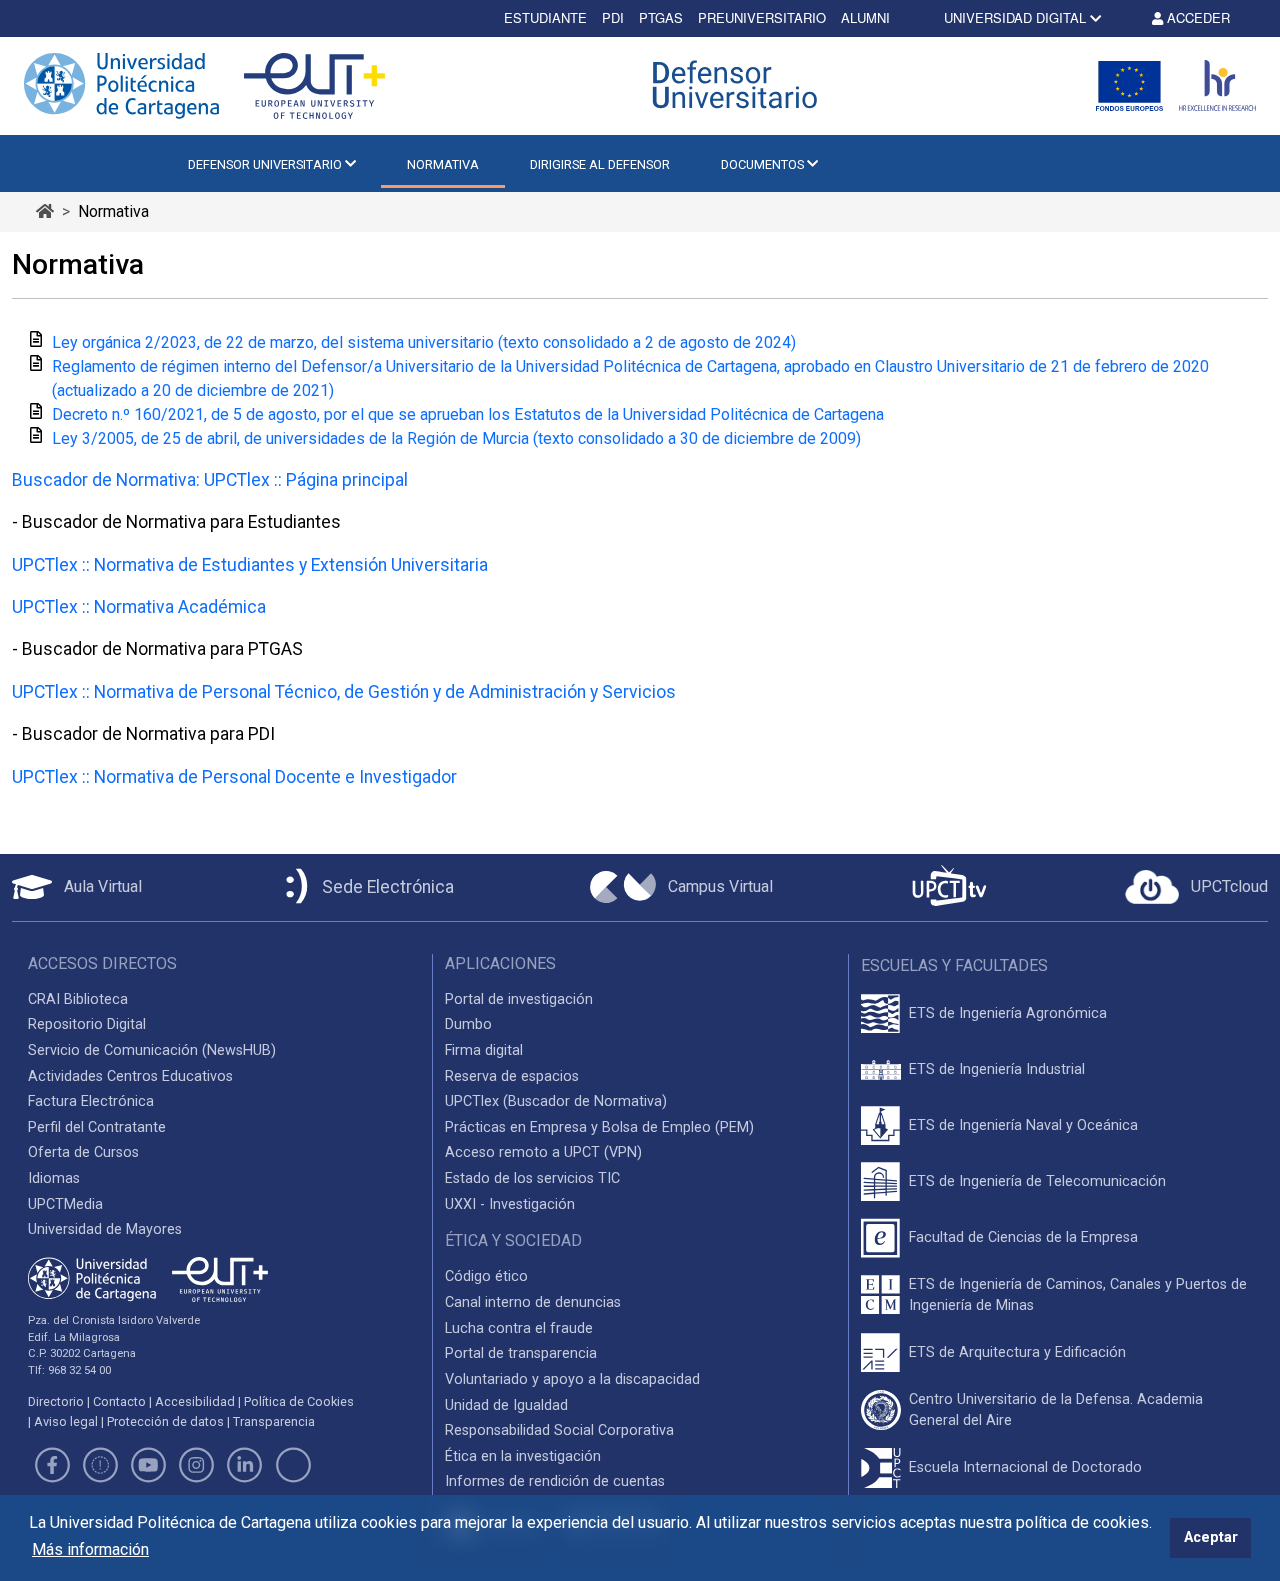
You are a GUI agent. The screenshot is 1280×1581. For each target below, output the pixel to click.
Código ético (486, 1276)
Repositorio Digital (87, 1024)
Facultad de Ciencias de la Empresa (1023, 1237)
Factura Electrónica (91, 1101)
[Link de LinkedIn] (245, 1468)
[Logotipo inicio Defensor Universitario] (740, 85)
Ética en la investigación (523, 1456)
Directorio (56, 1401)
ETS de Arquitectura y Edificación (1017, 1352)
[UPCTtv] (949, 887)
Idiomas (54, 1178)
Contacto (119, 1401)
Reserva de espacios (512, 1076)
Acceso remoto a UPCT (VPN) (543, 1152)
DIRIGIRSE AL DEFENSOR (600, 164)
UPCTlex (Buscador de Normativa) (556, 1101)
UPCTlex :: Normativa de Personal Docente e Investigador (234, 777)
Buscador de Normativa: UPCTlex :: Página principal (210, 480)
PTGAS (661, 17)
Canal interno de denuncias (533, 1302)
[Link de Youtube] (148, 1468)
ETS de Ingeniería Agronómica (1008, 1013)
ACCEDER (1196, 17)
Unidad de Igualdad (506, 1405)
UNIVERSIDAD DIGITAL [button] (1015, 17)
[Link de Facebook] (52, 1468)
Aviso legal (66, 1421)
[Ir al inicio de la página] (45, 211)
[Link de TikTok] (293, 1468)
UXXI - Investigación (510, 1204)
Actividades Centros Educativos (130, 1076)
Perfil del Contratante (97, 1127)
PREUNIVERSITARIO (762, 17)
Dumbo (468, 1024)
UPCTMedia (65, 1204)
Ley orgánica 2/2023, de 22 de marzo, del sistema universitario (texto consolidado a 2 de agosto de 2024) (424, 342)
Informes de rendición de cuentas (555, 1481)
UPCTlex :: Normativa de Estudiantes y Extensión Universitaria (250, 565)
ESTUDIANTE (545, 17)
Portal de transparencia (521, 1353)
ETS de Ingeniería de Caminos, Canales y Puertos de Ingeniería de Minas (1078, 1295)
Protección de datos (165, 1421)
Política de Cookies (299, 1401)
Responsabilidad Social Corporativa (559, 1430)
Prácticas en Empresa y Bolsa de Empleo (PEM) (599, 1127)
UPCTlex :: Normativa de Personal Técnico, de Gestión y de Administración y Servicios (344, 692)
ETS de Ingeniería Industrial (997, 1069)
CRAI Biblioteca (78, 999)
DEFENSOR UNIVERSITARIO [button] (266, 164)
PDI (613, 17)
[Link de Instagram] (197, 1468)
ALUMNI (865, 17)
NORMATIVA (443, 164)
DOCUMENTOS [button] (764, 164)
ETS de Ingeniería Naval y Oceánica (1023, 1125)
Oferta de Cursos (83, 1152)
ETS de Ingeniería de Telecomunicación (1037, 1181)
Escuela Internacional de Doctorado (1025, 1467)
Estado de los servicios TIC (532, 1178)
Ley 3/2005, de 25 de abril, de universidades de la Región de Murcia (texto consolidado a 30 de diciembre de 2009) (456, 438)
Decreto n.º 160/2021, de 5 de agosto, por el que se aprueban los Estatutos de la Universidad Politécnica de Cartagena (468, 414)
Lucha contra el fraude (519, 1328)
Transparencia (274, 1421)
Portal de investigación (519, 999)
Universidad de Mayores (105, 1229)
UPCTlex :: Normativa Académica (139, 607)
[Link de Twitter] (100, 1468)
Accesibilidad (195, 1401)
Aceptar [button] (1211, 1537)
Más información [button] (90, 1549)
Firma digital (484, 1050)
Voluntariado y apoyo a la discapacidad (572, 1379)
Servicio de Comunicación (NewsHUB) (152, 1050)
